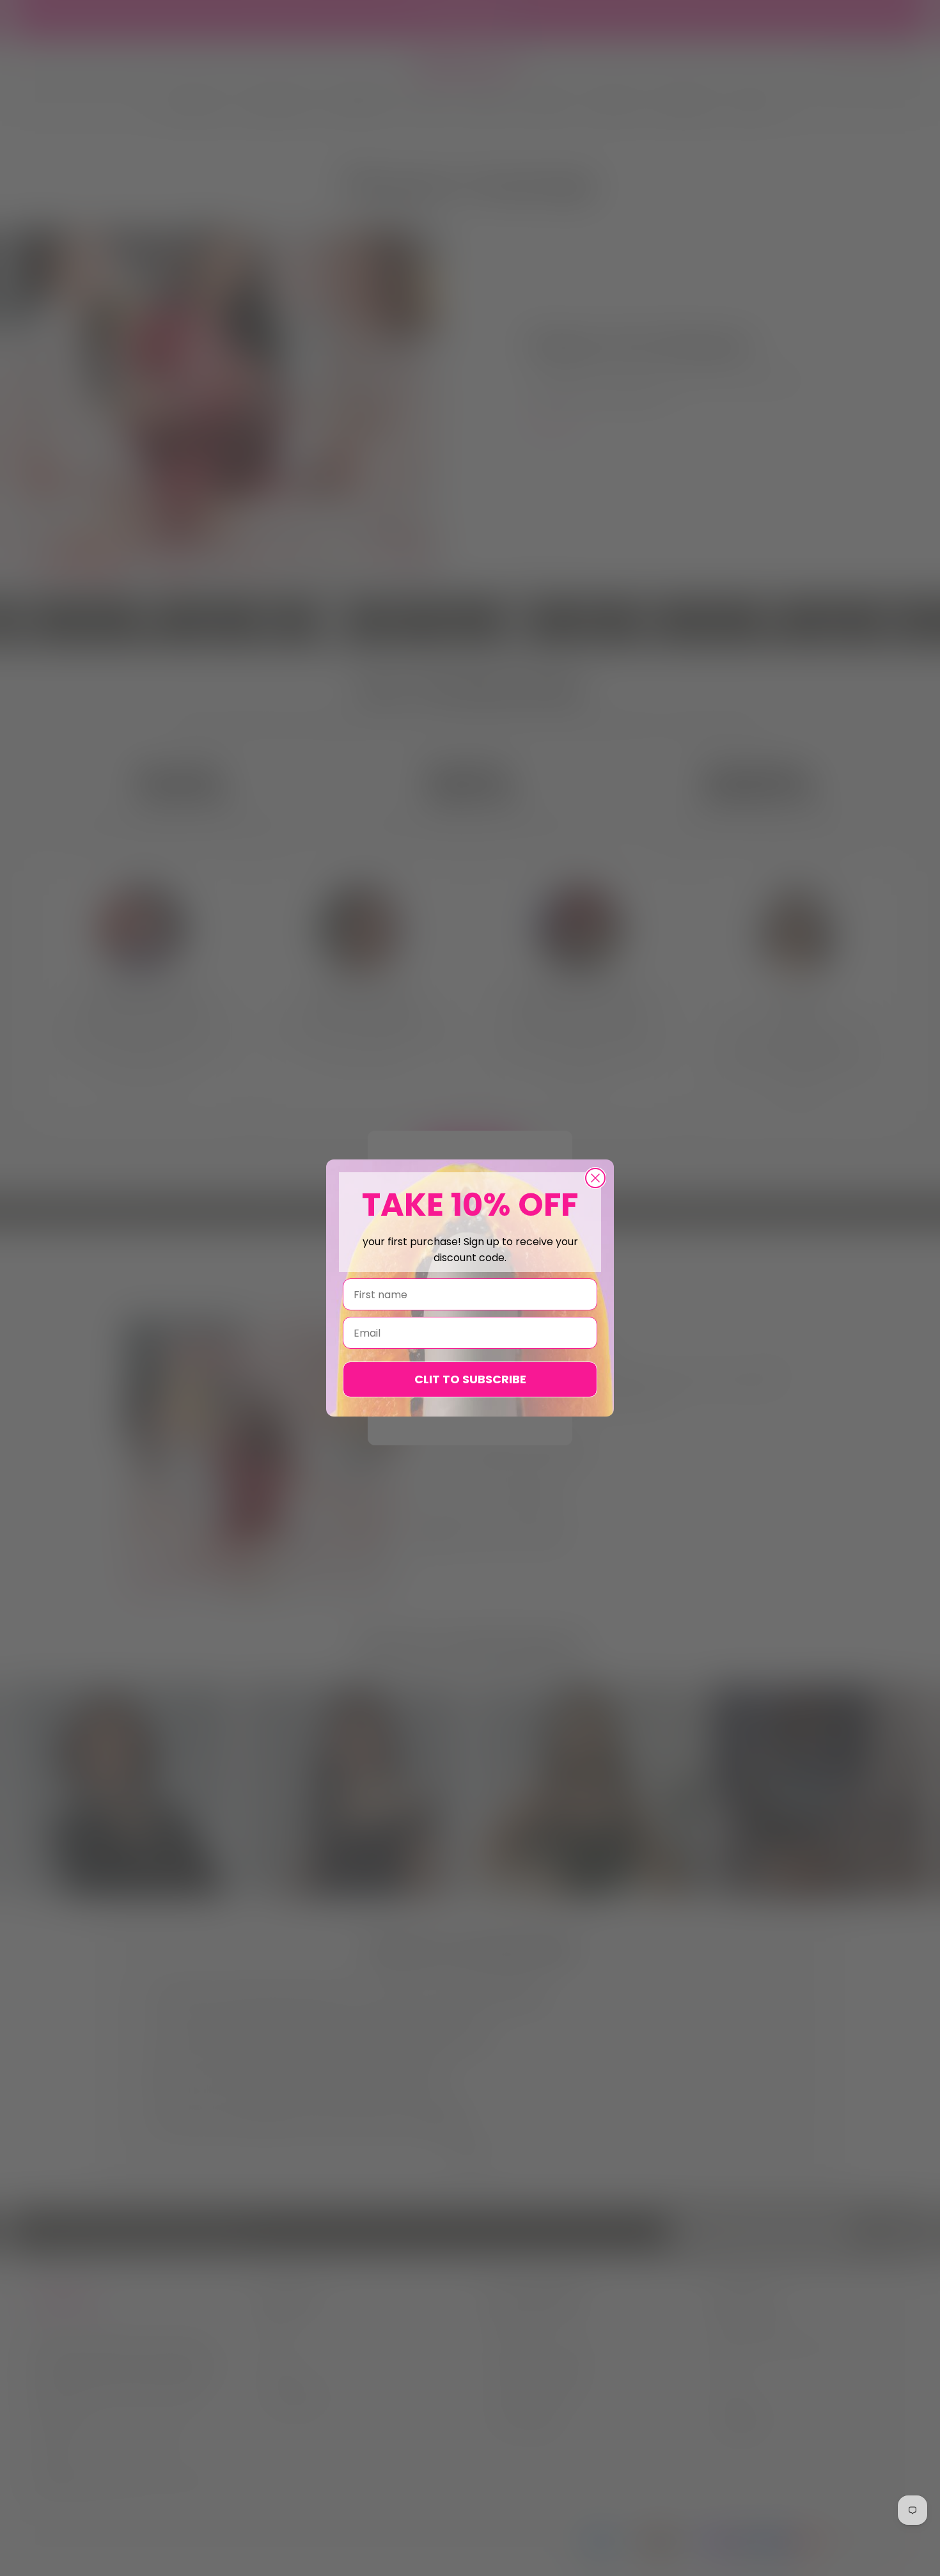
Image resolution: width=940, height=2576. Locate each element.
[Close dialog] (595, 1178)
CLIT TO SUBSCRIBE (470, 1379)
